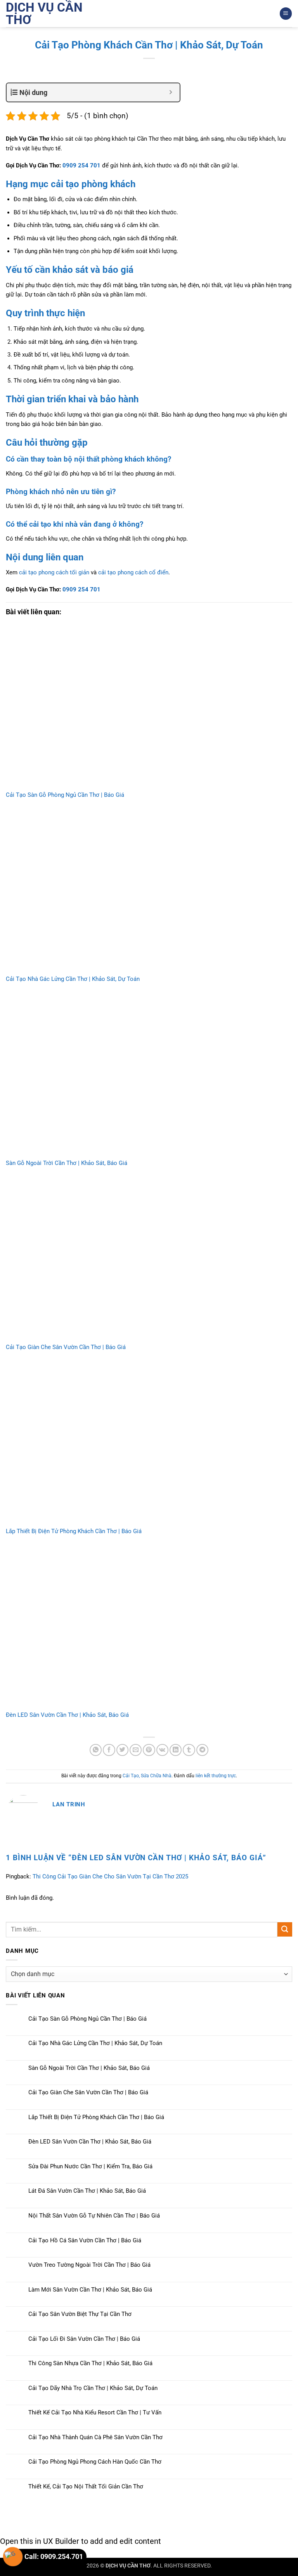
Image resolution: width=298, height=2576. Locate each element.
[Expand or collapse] (171, 92)
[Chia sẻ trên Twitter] (122, 1750)
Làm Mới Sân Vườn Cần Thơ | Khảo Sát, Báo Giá (90, 2290)
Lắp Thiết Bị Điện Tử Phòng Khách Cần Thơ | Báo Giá (74, 1531)
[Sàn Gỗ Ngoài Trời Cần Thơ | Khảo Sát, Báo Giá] (149, 1075)
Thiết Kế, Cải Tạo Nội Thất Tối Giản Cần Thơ (86, 2486)
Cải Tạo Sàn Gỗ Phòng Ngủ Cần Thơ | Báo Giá (65, 795)
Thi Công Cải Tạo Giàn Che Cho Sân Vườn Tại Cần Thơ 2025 (110, 1876)
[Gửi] (285, 1929)
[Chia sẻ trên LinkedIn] (176, 1750)
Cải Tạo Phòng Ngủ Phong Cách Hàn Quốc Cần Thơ (95, 2462)
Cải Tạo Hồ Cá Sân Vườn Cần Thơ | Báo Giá (85, 2240)
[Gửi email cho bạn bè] (136, 1750)
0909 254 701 (81, 165)
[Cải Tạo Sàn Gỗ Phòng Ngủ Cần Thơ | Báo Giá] (149, 707)
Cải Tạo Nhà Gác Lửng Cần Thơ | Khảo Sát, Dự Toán (73, 979)
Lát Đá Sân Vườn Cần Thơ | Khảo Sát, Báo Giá (87, 2191)
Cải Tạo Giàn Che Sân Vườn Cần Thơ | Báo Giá (66, 1347)
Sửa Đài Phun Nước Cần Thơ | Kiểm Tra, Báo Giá (90, 2166)
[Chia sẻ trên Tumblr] (189, 1750)
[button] (286, 13)
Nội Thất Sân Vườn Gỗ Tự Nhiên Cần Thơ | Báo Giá (94, 2216)
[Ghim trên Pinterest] (149, 1750)
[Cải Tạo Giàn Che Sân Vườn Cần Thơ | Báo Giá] (149, 1259)
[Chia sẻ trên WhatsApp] (96, 1750)
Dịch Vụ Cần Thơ (44, 14)
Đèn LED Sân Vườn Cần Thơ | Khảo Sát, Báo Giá (67, 1715)
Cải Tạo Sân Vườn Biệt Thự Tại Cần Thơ (80, 2314)
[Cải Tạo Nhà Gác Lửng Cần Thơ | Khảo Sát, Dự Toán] (149, 891)
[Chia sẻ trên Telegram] (202, 1750)
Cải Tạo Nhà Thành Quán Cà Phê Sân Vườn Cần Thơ (95, 2437)
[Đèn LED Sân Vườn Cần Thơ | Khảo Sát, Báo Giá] (149, 1627)
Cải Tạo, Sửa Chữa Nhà (147, 1776)
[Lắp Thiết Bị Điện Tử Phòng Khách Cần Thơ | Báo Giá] (149, 1443)
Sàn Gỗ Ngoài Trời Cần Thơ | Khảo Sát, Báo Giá (67, 1163)
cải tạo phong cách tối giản (54, 572)
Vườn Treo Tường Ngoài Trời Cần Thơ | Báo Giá (89, 2265)
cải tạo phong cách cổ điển (133, 572)
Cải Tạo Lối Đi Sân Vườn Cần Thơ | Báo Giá (84, 2339)
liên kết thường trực (216, 1776)
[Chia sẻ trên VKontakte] (162, 1750)
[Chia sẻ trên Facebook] (109, 1750)
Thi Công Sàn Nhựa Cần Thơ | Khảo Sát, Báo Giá (90, 2363)
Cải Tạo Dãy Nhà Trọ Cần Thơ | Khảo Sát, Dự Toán (93, 2388)
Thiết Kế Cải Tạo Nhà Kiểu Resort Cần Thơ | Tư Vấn (95, 2412)
